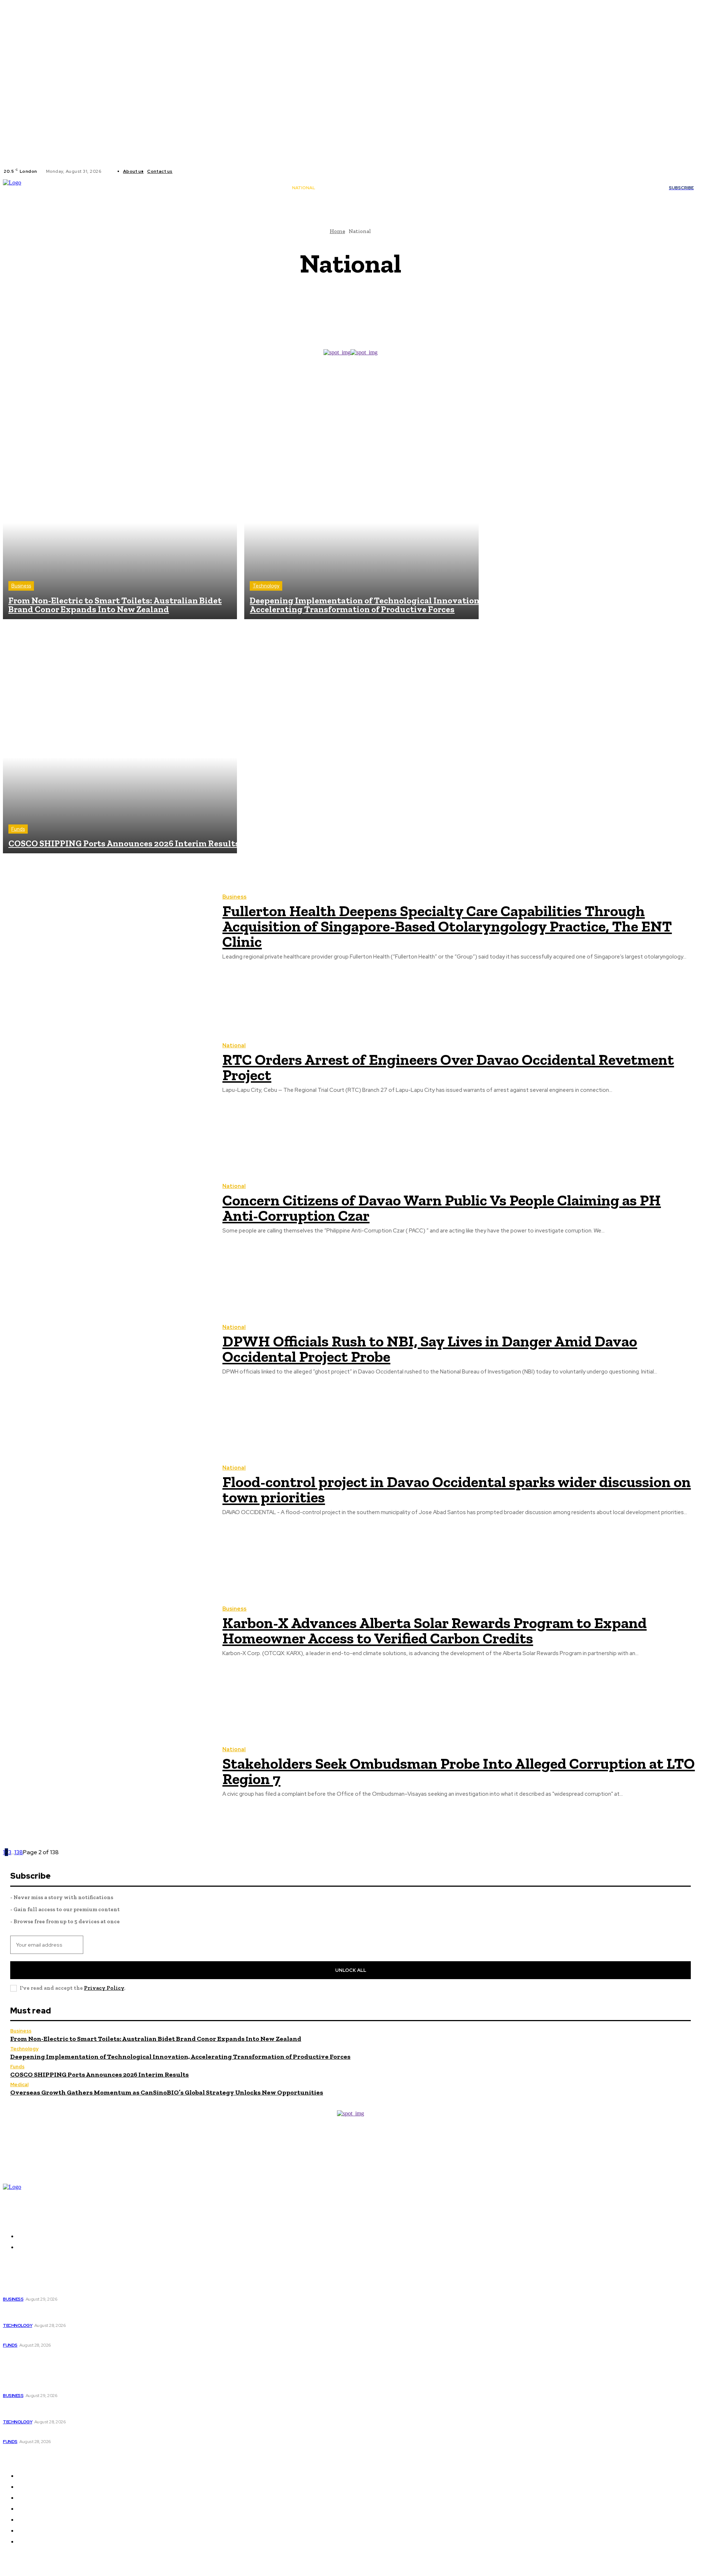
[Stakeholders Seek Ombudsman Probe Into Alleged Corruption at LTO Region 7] (107, 1773)
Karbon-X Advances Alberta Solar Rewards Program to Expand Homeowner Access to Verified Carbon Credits (434, 1630)
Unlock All (351, 1970)
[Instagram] (193, 171)
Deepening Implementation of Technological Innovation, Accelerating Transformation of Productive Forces (180, 2057)
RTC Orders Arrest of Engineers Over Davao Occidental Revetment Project (448, 1067)
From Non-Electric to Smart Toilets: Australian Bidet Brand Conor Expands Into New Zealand (156, 2039)
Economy (353, 317)
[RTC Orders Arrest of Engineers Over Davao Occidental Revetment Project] (107, 1068)
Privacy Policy (104, 1988)
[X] (202, 171)
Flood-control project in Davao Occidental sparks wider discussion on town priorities (457, 1489)
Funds (18, 829)
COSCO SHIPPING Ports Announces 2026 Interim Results (99, 2074)
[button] (439, 188)
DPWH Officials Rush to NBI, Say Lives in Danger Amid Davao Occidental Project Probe (430, 1349)
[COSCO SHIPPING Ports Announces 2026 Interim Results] (120, 736)
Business (353, 295)
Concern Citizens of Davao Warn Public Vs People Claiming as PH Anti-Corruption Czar (442, 1208)
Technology (266, 586)
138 (19, 1852)
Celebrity (353, 302)
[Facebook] (184, 171)
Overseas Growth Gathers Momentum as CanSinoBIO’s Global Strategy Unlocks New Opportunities (167, 2092)
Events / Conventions (355, 324)
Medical (19, 2085)
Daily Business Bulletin (354, 309)
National (234, 1046)
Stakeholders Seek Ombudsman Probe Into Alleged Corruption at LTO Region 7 (459, 1771)
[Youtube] (210, 171)
